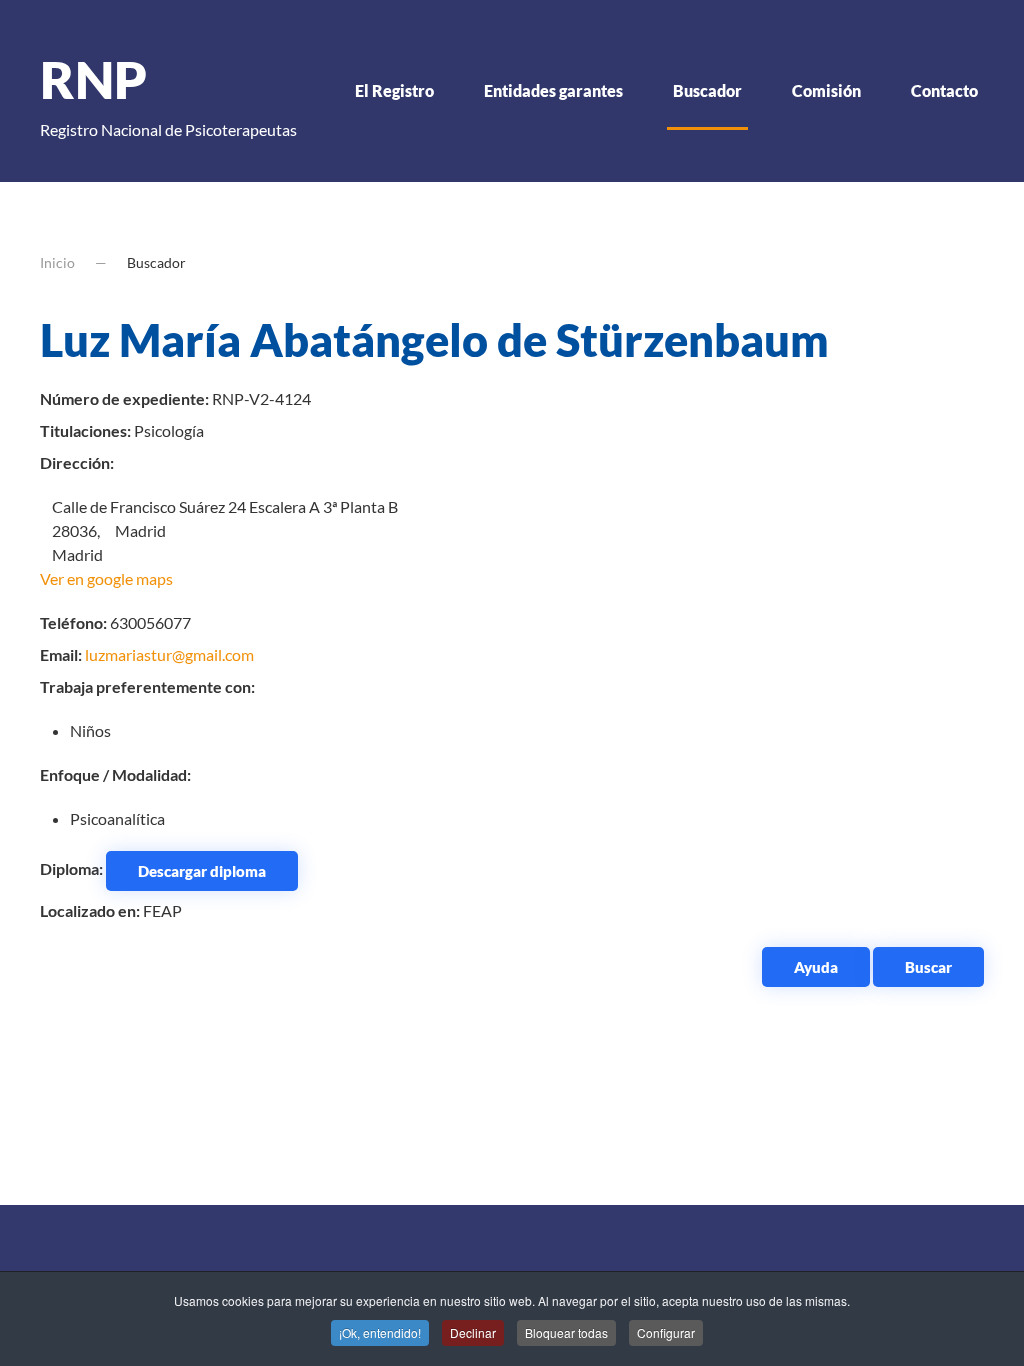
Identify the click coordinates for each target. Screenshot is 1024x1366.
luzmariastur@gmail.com (169, 654)
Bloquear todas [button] (566, 1332)
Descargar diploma (202, 871)
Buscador (707, 90)
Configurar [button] (666, 1332)
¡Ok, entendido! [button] (380, 1332)
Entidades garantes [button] (553, 90)
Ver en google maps (106, 578)
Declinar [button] (473, 1332)
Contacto (944, 90)
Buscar (928, 967)
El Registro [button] (394, 90)
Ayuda (816, 967)
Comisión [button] (826, 90)
